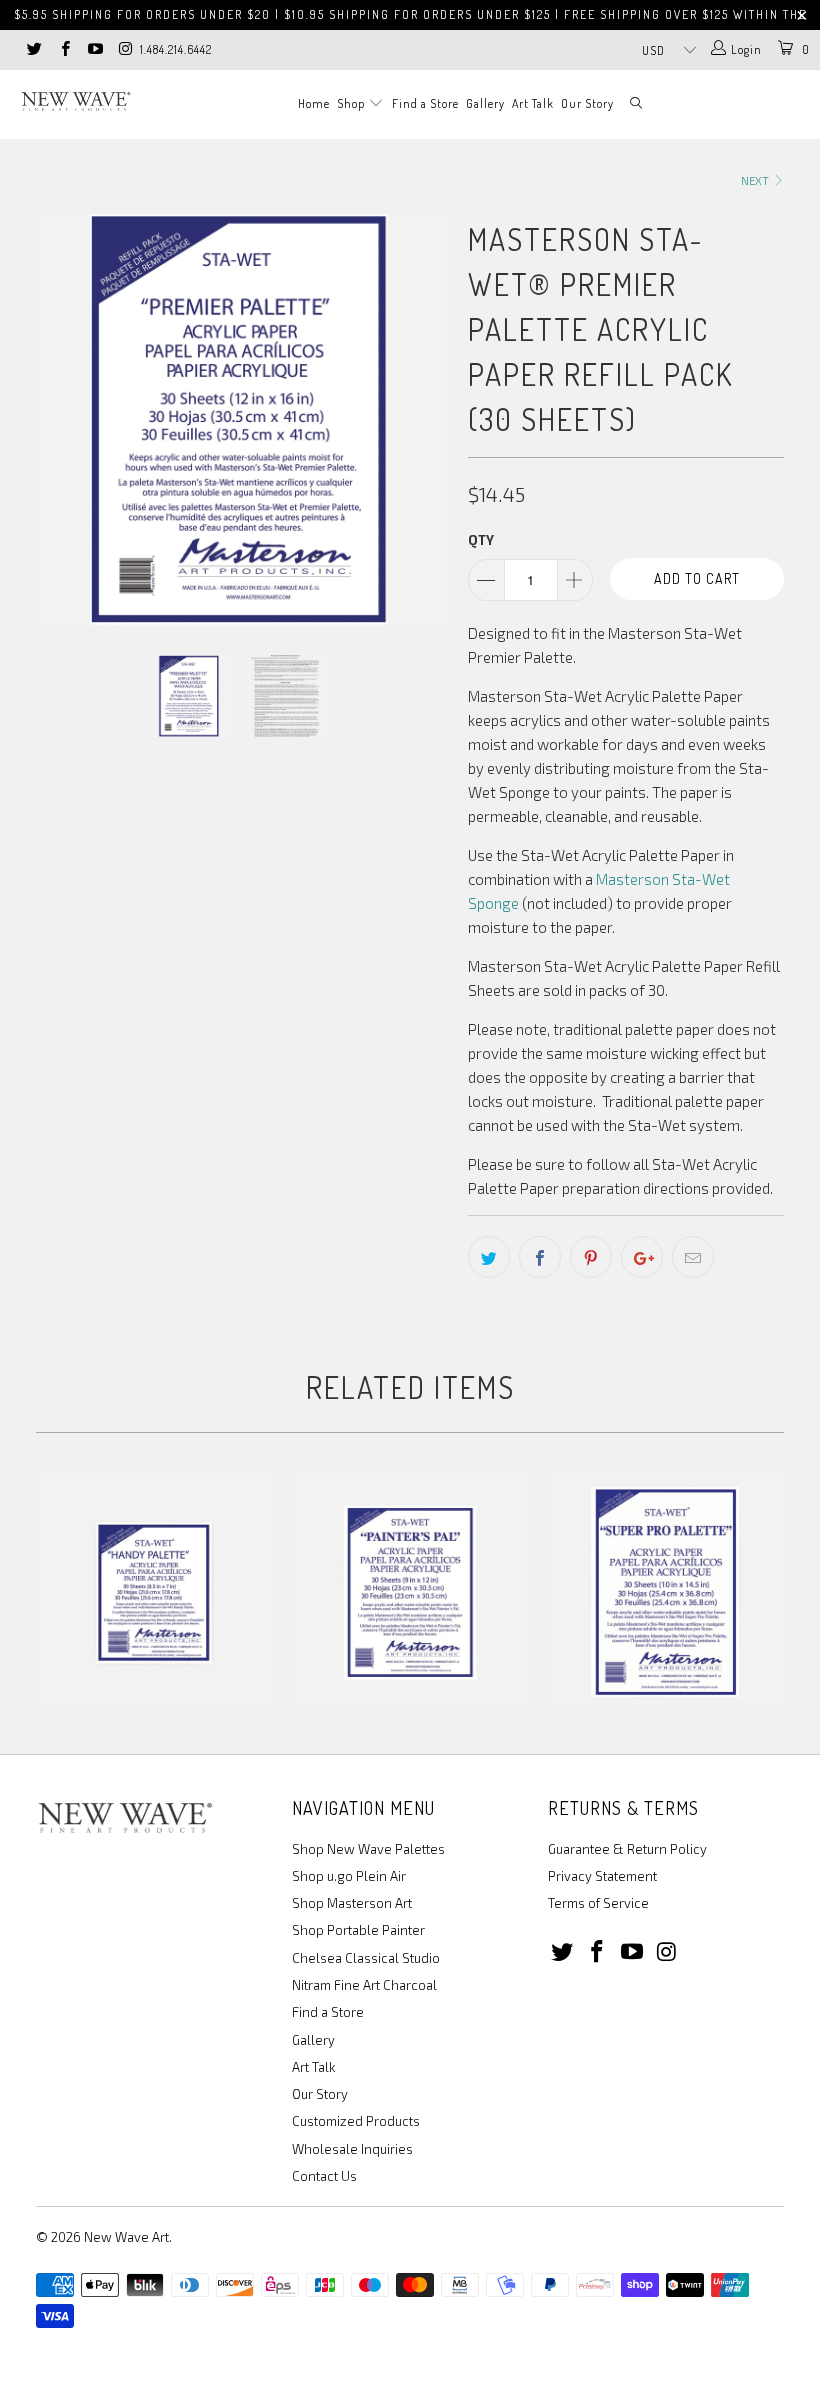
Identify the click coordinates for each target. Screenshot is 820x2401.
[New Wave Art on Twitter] (33, 50)
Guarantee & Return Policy (627, 1849)
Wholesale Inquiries (352, 2149)
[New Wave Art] (75, 101)
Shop (352, 103)
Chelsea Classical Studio (366, 1958)
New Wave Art (126, 2237)
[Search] (637, 104)
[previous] (57, 419)
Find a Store (425, 103)
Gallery (485, 103)
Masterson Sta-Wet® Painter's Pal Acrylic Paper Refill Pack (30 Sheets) (410, 1591)
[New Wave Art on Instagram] (124, 50)
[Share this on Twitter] (489, 1257)
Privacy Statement (602, 1876)
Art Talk (533, 103)
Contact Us (324, 2176)
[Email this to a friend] (693, 1257)
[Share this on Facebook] (540, 1257)
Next (756, 180)
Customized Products (356, 2121)
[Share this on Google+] (642, 1257)
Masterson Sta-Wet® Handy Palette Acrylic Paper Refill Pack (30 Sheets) (154, 1591)
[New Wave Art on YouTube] (94, 50)
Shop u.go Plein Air (349, 1876)
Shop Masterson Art (352, 1903)
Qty (481, 540)
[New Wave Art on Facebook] (63, 50)
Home (314, 103)
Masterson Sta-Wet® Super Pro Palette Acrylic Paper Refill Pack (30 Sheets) (666, 1591)
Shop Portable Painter (358, 1930)
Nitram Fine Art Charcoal (364, 1985)
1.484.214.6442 (176, 49)
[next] (426, 419)
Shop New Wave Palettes (368, 1849)
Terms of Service (598, 1903)
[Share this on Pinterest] (591, 1257)
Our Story (587, 103)
